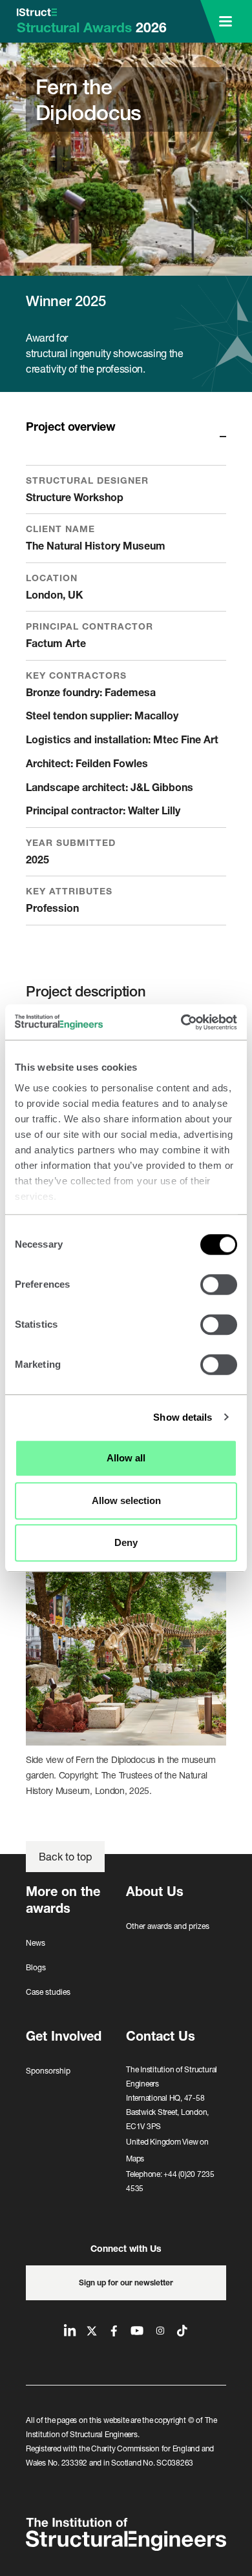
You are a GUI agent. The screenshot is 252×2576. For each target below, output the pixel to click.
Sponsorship (48, 2071)
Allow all (126, 1458)
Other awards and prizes (168, 1926)
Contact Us (161, 2036)
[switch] (219, 1284)
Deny (126, 1542)
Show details (183, 1417)
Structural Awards (92, 27)
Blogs (36, 1967)
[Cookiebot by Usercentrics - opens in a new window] (181, 1022)
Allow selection (126, 1500)
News (36, 1943)
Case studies (48, 1992)
